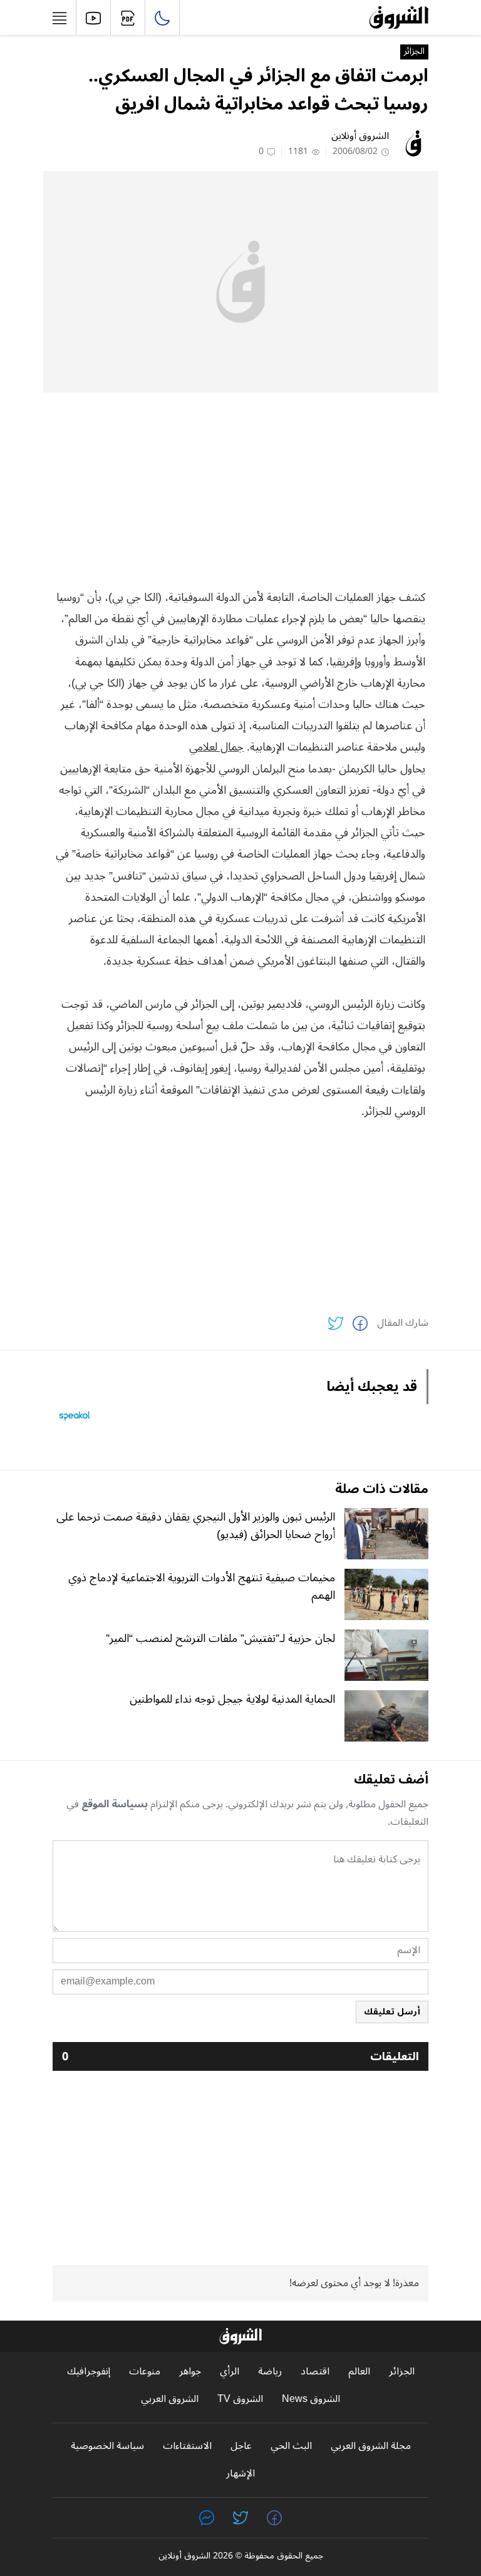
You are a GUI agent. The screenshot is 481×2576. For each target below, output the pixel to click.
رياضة (270, 2372)
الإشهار (240, 2474)
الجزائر (414, 52)
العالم (359, 2372)
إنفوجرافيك (89, 2372)
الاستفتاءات (187, 2446)
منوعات (145, 2372)
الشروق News (311, 2399)
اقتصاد (315, 2372)
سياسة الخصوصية (107, 2446)
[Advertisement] (240, 490)
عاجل (241, 2446)
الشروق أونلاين (360, 136)
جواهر (190, 2372)
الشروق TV (240, 2399)
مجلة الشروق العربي (371, 2446)
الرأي (230, 2372)
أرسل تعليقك (392, 2012)
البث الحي (291, 2446)
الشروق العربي (170, 2399)
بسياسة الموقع (115, 1804)
